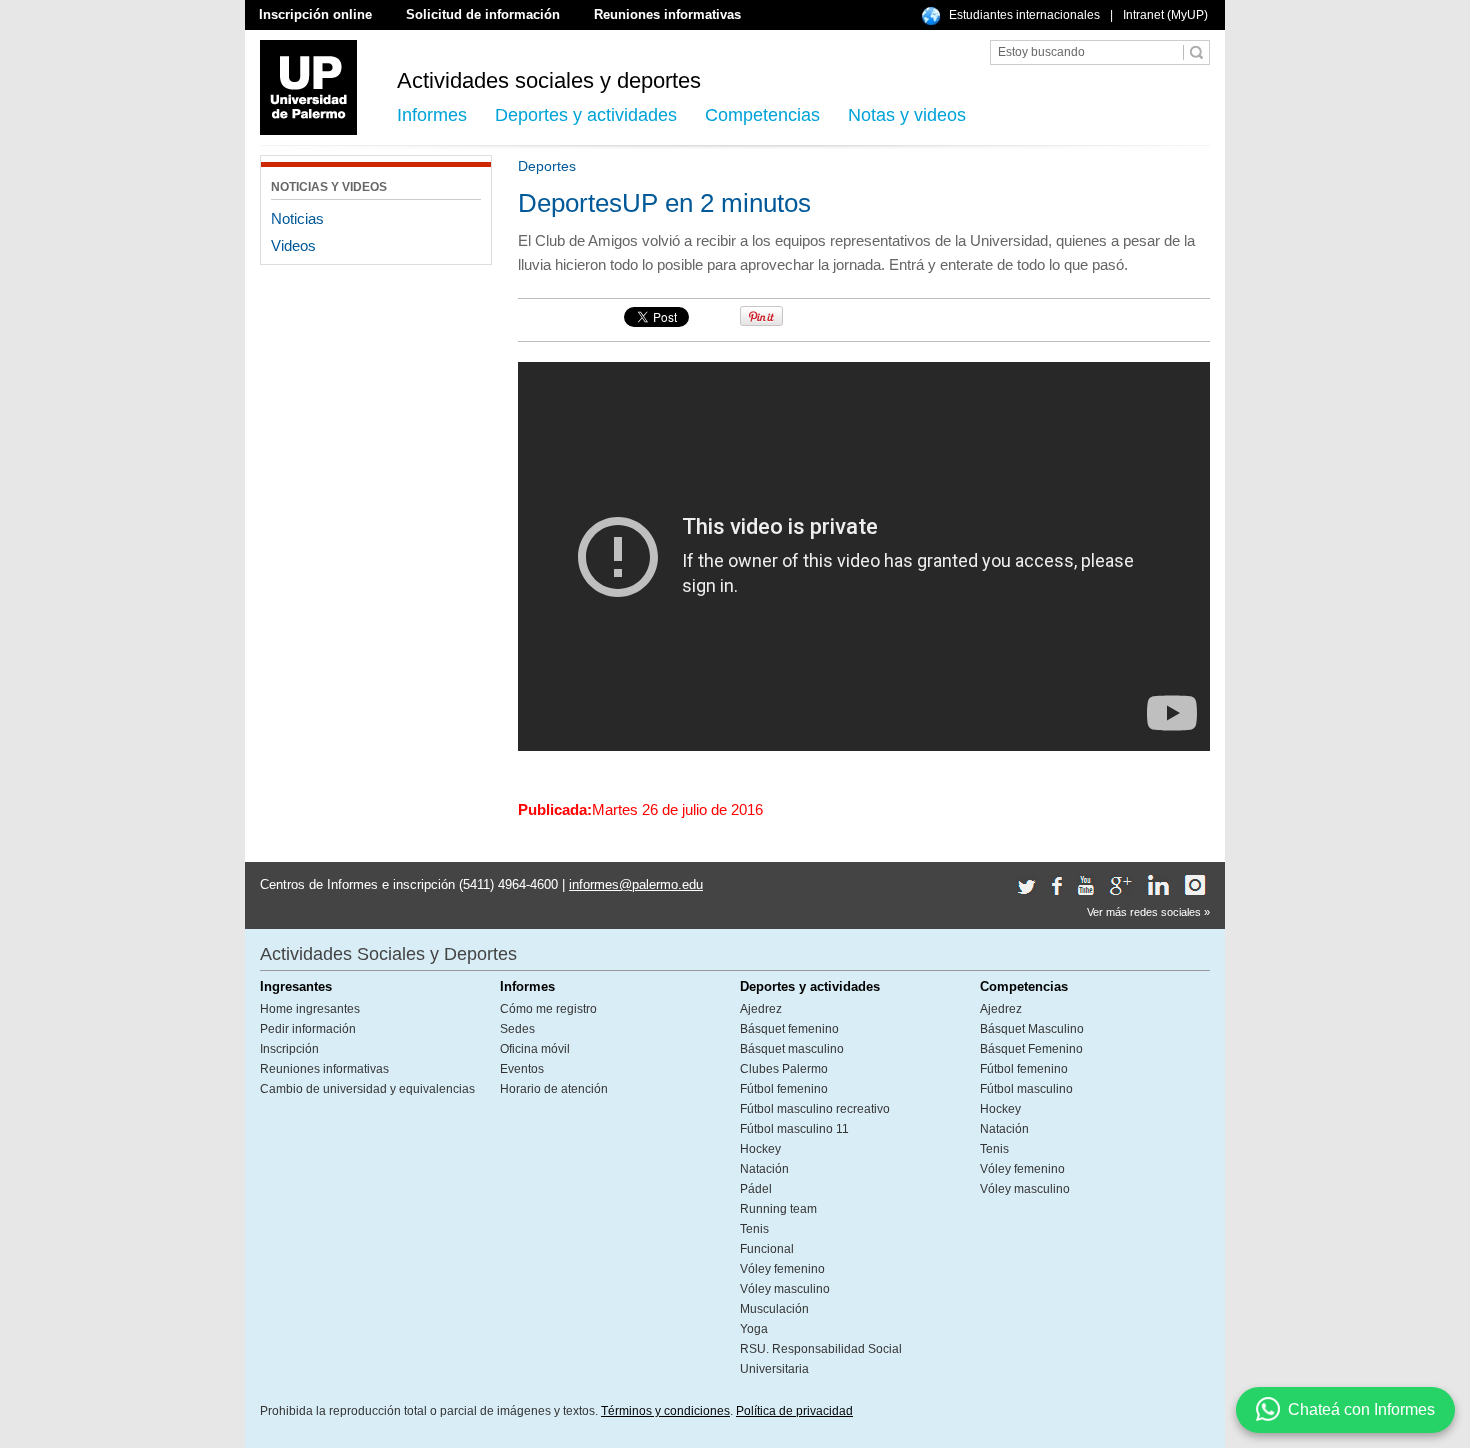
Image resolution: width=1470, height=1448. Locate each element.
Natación (764, 1169)
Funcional (767, 1249)
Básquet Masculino (1032, 1029)
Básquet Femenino (1031, 1049)
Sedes (517, 1029)
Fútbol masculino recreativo (815, 1109)
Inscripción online (315, 14)
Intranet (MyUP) (1165, 15)
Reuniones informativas (667, 14)
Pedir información (308, 1029)
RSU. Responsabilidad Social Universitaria (821, 1359)
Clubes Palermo (784, 1069)
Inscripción (289, 1049)
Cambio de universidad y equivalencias (367, 1089)
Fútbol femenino (784, 1089)
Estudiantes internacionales (1024, 15)
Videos (293, 245)
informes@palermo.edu (636, 884)
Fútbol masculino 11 (794, 1129)
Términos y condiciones (665, 1411)
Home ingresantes (310, 1009)
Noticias (297, 218)
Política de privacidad (794, 1411)
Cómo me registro (548, 1009)
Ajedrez (761, 1009)
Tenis (754, 1229)
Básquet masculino (792, 1049)
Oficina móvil (535, 1049)
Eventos (522, 1069)
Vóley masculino (785, 1289)
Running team (778, 1209)
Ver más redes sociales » (1148, 912)
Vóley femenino (782, 1269)
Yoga (754, 1329)
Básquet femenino (789, 1029)
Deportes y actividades (586, 115)
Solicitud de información (483, 14)
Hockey (760, 1149)
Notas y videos (907, 115)
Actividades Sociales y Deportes (388, 954)
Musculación (774, 1309)
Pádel (756, 1189)
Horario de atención (554, 1089)
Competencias (762, 115)
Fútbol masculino (1026, 1089)
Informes (432, 115)
